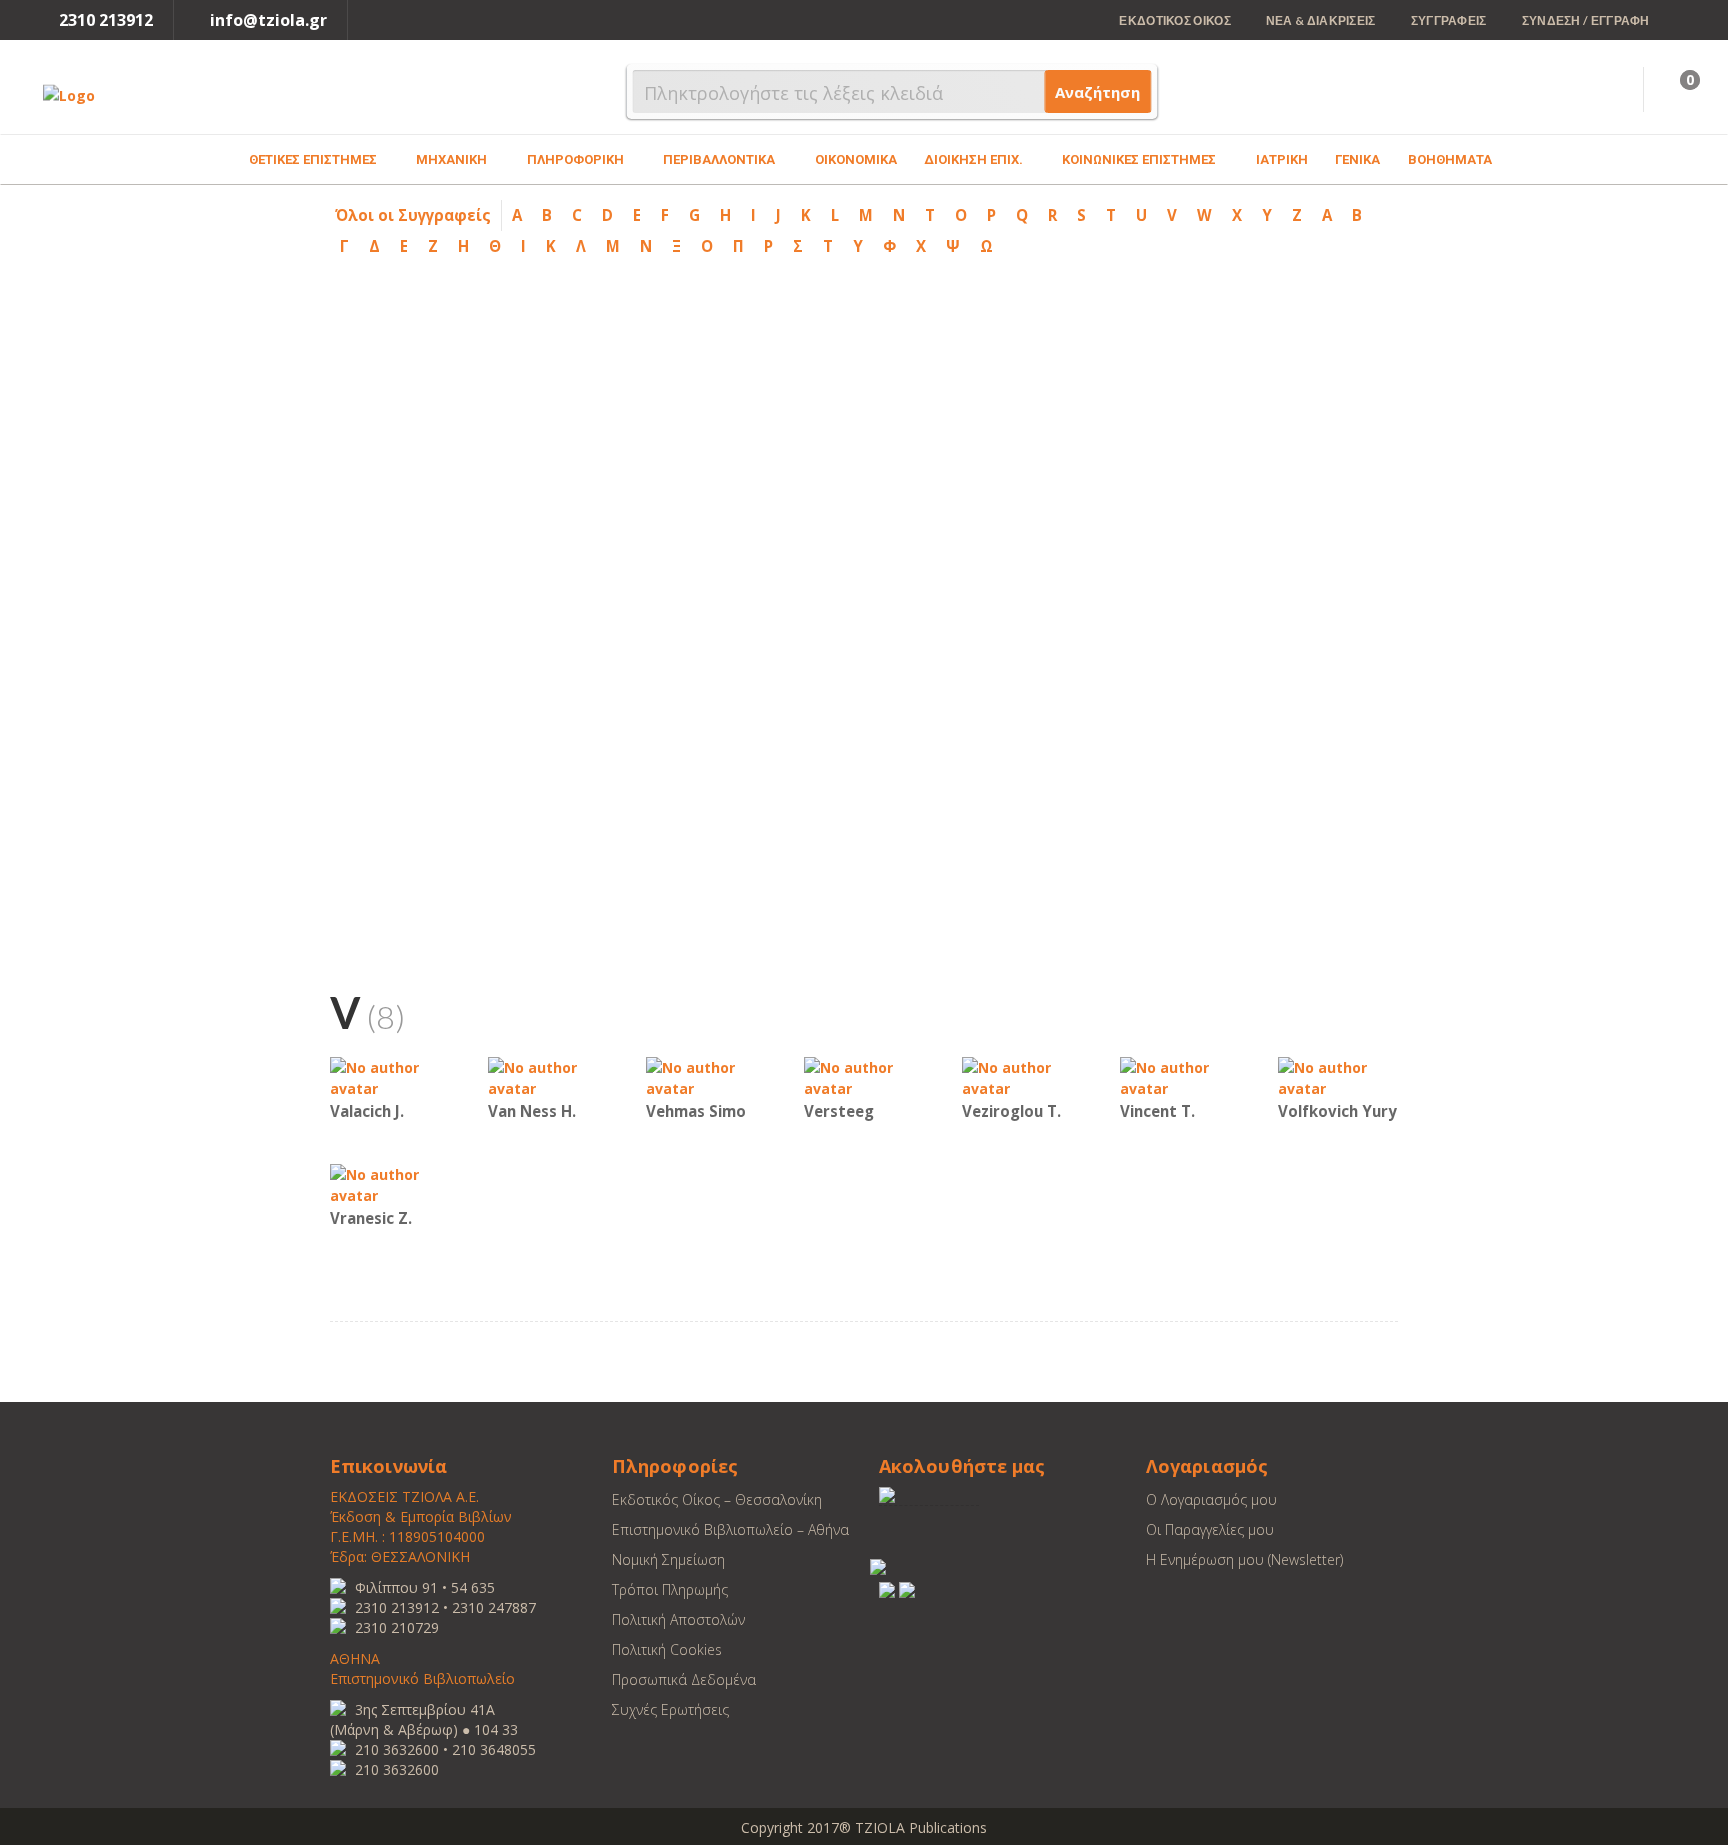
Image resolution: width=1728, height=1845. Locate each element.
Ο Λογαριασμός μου (1211, 1499)
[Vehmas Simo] (706, 1076)
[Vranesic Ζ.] (390, 1183)
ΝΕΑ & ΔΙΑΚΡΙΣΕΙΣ (1321, 20)
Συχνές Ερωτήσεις (670, 1709)
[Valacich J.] (390, 1076)
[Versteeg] (864, 1076)
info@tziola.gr (268, 20)
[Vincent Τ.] (1180, 1076)
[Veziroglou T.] (1022, 1076)
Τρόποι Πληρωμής (670, 1589)
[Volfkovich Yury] (1338, 1076)
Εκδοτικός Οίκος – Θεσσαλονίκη (717, 1499)
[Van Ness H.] (548, 1076)
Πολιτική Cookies (667, 1649)
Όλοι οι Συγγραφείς (413, 215)
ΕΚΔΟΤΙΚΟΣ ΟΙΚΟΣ (1175, 20)
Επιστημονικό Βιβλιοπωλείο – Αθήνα (730, 1529)
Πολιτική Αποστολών (678, 1619)
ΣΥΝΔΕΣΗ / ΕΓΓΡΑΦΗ (1586, 20)
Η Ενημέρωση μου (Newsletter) (1244, 1559)
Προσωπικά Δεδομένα (684, 1679)
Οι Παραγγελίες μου (1210, 1529)
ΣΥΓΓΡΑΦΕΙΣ (1449, 20)
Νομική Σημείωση (668, 1559)
